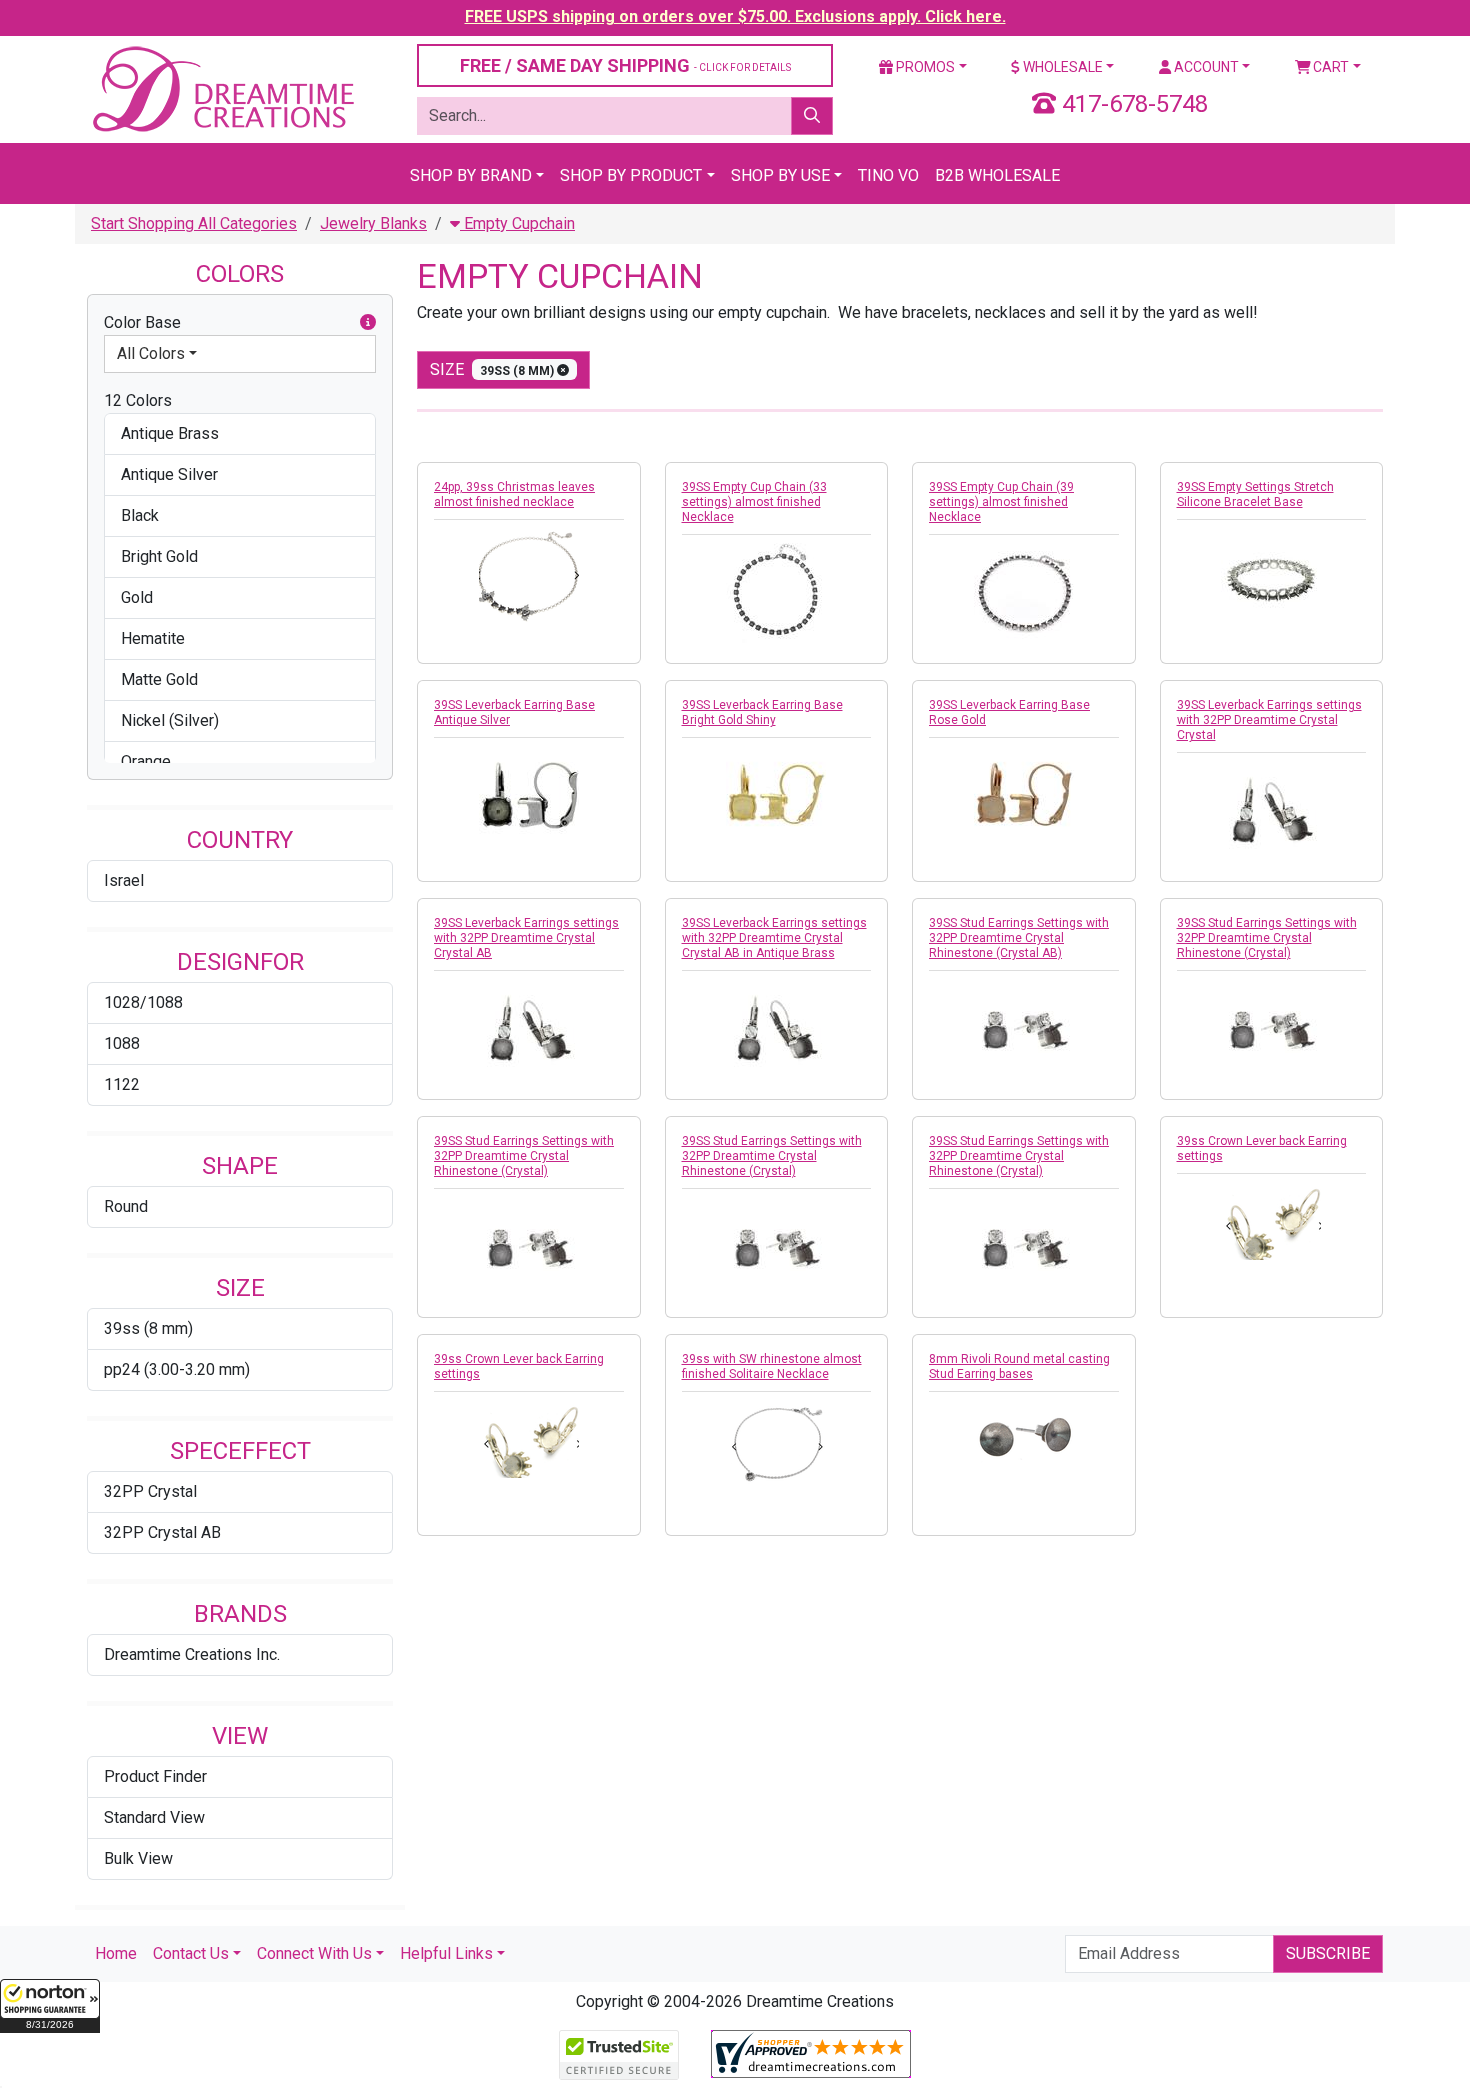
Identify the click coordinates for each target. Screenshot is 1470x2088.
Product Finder (155, 1776)
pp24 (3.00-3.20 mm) (177, 1369)
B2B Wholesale (997, 175)
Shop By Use (780, 175)
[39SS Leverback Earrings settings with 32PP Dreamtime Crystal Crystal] (1272, 811)
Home (116, 1953)
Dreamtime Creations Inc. (192, 1654)
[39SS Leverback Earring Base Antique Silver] (529, 796)
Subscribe (1328, 1953)
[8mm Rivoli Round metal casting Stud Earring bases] (1024, 1432)
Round (126, 1206)
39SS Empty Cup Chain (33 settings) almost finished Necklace (754, 502)
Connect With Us (314, 1953)
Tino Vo (888, 175)
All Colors (151, 353)
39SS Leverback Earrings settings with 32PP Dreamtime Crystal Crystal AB (526, 938)
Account (1205, 67)
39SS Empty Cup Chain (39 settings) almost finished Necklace (1001, 502)
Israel (124, 880)
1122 (122, 1084)
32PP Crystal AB (162, 1532)
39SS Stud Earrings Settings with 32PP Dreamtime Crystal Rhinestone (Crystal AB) (1019, 938)
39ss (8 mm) (148, 1328)
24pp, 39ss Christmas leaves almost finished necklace (514, 494)
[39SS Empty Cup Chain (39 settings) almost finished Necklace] (1024, 593)
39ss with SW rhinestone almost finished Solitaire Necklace (772, 1366)
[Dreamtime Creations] (222, 88)
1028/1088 (143, 1002)
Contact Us (191, 1953)
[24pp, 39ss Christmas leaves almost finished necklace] (529, 575)
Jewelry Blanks (373, 223)
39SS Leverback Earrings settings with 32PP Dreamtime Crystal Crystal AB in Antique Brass (774, 938)
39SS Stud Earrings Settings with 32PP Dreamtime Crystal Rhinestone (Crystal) (1267, 938)
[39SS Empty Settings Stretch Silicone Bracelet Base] (1272, 578)
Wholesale (1061, 67)
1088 (122, 1043)
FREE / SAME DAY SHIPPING (625, 65)
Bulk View (138, 1858)
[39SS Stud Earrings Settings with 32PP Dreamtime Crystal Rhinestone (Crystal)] (1272, 1029)
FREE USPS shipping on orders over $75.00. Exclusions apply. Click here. (735, 16)
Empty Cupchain (517, 223)
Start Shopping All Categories (194, 223)
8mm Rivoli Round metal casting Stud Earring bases (1019, 1366)
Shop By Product (631, 175)
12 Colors (138, 400)
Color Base (142, 322)
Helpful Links (446, 1953)
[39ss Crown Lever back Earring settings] (1272, 1221)
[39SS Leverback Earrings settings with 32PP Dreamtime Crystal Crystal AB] (529, 1029)
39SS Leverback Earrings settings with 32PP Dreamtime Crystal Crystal (1269, 720)
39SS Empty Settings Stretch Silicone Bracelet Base (1255, 494)
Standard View (154, 1817)
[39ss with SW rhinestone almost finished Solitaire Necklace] (777, 1443)
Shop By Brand (471, 175)
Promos (924, 67)
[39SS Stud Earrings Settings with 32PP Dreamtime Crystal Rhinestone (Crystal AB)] (1024, 1029)
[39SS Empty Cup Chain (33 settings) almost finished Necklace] (777, 593)
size (493, 369)
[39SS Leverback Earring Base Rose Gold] (1024, 796)
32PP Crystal (150, 1491)
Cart (1329, 67)
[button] (50, 2006)
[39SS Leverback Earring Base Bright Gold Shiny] (777, 796)
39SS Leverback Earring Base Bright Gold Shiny (762, 712)
